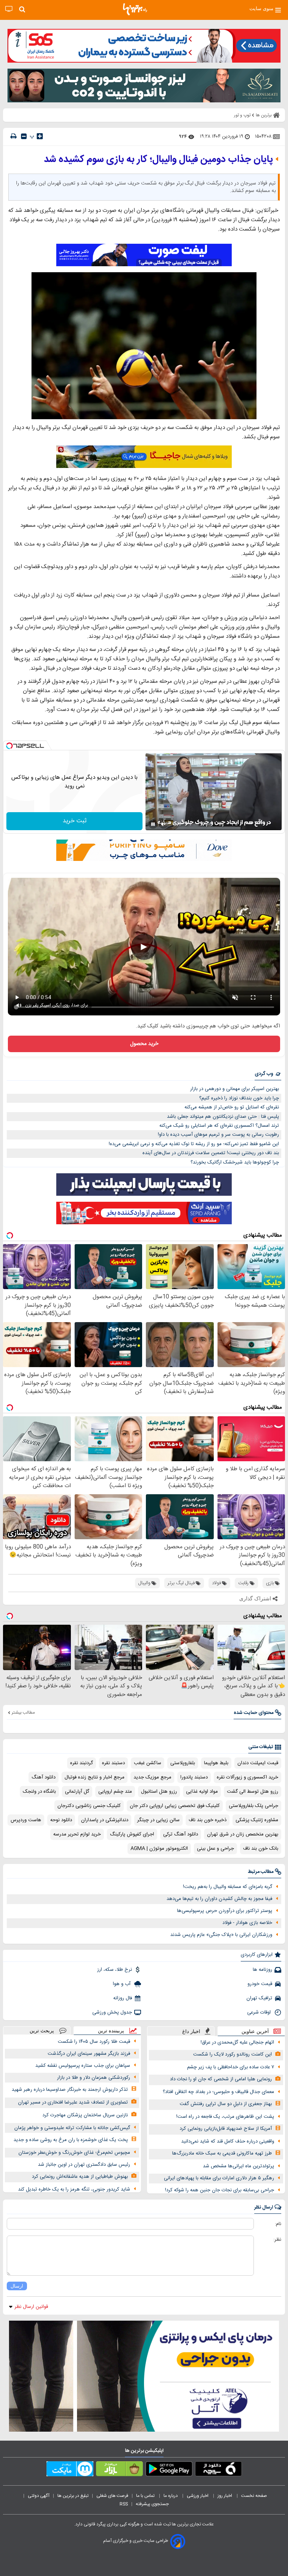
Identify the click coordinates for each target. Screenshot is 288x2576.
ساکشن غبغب (148, 1763)
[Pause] (153, 824)
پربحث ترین (42, 2031)
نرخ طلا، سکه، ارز (115, 1970)
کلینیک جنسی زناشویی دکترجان (89, 1806)
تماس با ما (146, 2496)
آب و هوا (122, 1984)
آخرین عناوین (255, 2031)
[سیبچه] (218, 2470)
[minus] (24, 136)
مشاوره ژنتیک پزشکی (257, 1820)
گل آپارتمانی (77, 1792)
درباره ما (171, 2496)
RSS (124, 2504)
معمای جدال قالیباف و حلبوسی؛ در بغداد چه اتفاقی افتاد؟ (218, 2092)
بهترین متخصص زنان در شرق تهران (243, 1834)
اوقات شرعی (260, 2012)
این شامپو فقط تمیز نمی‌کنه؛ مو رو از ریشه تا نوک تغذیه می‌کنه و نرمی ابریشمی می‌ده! (194, 1144)
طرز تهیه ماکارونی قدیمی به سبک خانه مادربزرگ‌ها (222, 2153)
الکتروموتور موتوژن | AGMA (159, 1849)
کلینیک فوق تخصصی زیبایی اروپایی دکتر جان (175, 1806)
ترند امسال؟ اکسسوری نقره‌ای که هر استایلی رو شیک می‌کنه (219, 1126)
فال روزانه (123, 1998)
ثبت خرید (75, 821)
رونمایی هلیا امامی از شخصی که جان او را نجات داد (221, 2079)
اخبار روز (225, 2496)
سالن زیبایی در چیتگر (158, 1820)
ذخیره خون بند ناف (208, 1820)
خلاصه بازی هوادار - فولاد (247, 1923)
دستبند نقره (113, 1763)
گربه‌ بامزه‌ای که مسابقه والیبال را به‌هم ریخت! (228, 1887)
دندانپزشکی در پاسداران (105, 1820)
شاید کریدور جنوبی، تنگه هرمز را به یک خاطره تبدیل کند (74, 2189)
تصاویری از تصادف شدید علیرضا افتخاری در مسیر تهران (73, 2102)
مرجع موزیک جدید (152, 1777)
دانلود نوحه (61, 1820)
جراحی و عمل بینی (215, 1849)
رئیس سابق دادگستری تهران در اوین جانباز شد (84, 2165)
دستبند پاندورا (194, 1777)
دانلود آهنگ (43, 1777)
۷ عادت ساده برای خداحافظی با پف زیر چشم (231, 2067)
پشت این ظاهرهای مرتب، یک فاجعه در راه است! (225, 2117)
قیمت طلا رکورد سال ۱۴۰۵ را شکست (94, 2042)
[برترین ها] (135, 9)
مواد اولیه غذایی (202, 1792)
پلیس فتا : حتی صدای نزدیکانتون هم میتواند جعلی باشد (223, 1117)
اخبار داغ (191, 2031)
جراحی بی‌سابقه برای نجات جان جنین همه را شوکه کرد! (220, 2190)
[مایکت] (70, 2470)
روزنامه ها (262, 1970)
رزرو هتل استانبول (159, 1792)
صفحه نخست (254, 2496)
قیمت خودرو (260, 1984)
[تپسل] (9, 746)
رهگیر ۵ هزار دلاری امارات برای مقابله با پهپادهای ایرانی (219, 2178)
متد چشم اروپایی (115, 1792)
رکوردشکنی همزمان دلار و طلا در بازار (94, 2078)
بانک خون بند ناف (261, 1849)
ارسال (17, 2286)
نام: (278, 2224)
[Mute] (163, 824)
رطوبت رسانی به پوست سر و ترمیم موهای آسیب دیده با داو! (218, 1135)
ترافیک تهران (259, 1998)
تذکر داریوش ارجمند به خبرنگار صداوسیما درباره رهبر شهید (70, 2090)
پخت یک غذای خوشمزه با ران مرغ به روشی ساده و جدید (71, 2140)
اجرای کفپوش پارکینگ (132, 1834)
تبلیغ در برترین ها (73, 2496)
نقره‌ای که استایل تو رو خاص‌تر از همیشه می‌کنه (232, 1107)
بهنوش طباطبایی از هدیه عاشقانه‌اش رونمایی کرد (80, 2177)
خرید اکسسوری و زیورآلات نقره (247, 1777)
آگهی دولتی (39, 2496)
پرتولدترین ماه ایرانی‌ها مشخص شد (238, 2166)
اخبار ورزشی (198, 2496)
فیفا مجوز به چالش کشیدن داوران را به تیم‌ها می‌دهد (219, 1899)
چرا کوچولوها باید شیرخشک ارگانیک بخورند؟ (235, 1162)
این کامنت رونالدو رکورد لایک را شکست (232, 2054)
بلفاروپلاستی (183, 1763)
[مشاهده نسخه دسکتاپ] (9, 9)
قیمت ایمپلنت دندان (258, 1763)
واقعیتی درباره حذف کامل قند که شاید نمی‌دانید (228, 2141)
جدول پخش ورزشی (112, 2012)
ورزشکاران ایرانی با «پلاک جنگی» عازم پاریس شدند (221, 1935)
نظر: (277, 2240)
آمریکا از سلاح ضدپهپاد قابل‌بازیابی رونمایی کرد (226, 2129)
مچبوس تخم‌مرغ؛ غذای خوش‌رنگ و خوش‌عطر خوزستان (74, 2153)
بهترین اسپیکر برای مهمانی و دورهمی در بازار (235, 1089)
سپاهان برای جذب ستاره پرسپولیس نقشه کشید (83, 2066)
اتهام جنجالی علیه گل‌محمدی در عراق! (237, 2042)
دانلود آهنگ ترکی (181, 1834)
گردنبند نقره (82, 1763)
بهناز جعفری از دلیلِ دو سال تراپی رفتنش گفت (226, 2104)
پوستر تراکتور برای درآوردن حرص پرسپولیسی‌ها (225, 1911)
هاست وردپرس (26, 1820)
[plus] (40, 136)
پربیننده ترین (111, 2031)
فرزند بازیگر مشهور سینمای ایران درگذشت (89, 2054)
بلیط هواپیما (216, 1763)
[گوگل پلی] (169, 2470)
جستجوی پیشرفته (152, 2504)
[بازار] (119, 2470)
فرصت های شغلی (112, 2496)
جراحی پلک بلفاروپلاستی (253, 1806)
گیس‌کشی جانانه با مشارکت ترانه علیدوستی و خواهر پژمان (72, 2128)
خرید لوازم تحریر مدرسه (77, 1834)
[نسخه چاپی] (13, 136)
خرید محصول (144, 1044)
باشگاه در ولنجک (39, 1792)
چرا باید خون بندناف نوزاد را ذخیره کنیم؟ (239, 1098)
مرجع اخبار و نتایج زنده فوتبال (94, 1777)
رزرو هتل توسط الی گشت (253, 1792)
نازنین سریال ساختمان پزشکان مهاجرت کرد (85, 2115)
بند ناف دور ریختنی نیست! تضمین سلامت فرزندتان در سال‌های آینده (211, 1153)
